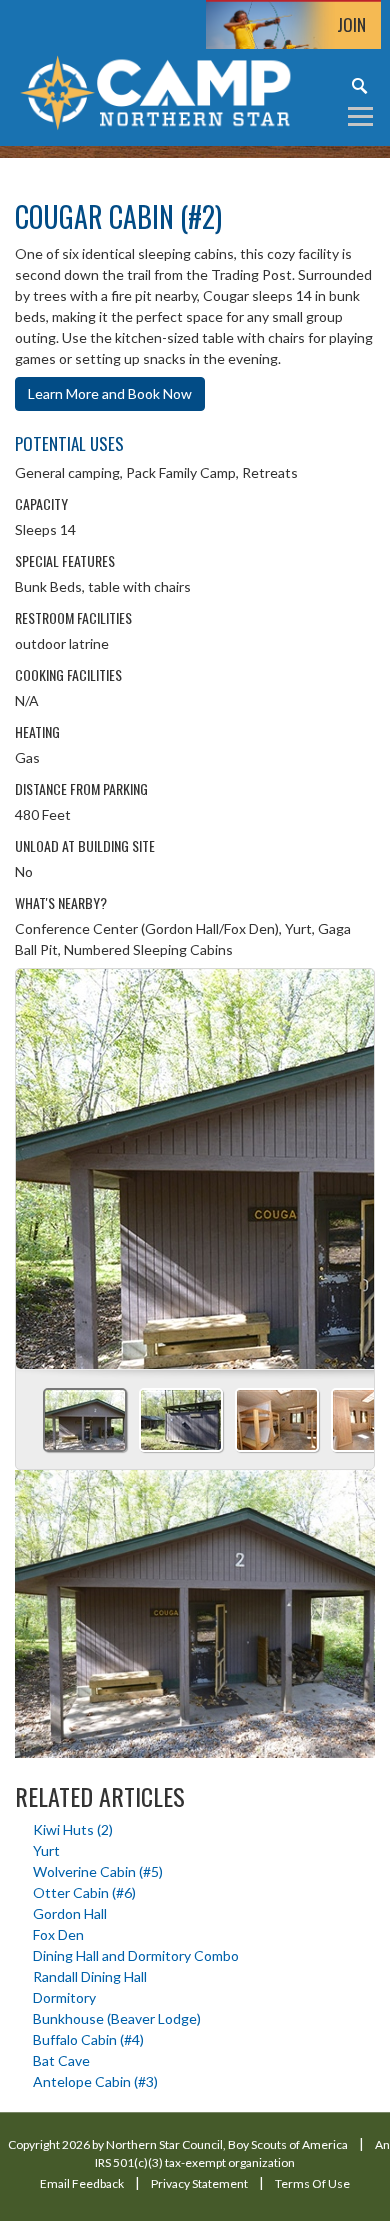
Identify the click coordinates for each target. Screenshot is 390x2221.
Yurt (46, 1850)
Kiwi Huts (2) (73, 1829)
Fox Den (58, 1934)
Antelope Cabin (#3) (95, 2081)
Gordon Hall (70, 1913)
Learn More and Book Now (110, 393)
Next (351, 1162)
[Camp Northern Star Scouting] (155, 90)
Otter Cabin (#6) (84, 1892)
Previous (39, 1162)
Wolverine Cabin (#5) (98, 1871)
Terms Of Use (312, 2183)
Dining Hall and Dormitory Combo (136, 1955)
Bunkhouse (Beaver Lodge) (117, 2018)
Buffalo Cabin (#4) (88, 2039)
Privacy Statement (199, 2183)
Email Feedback (82, 2183)
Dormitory (64, 1997)
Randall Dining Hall (90, 1976)
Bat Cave (61, 2060)
